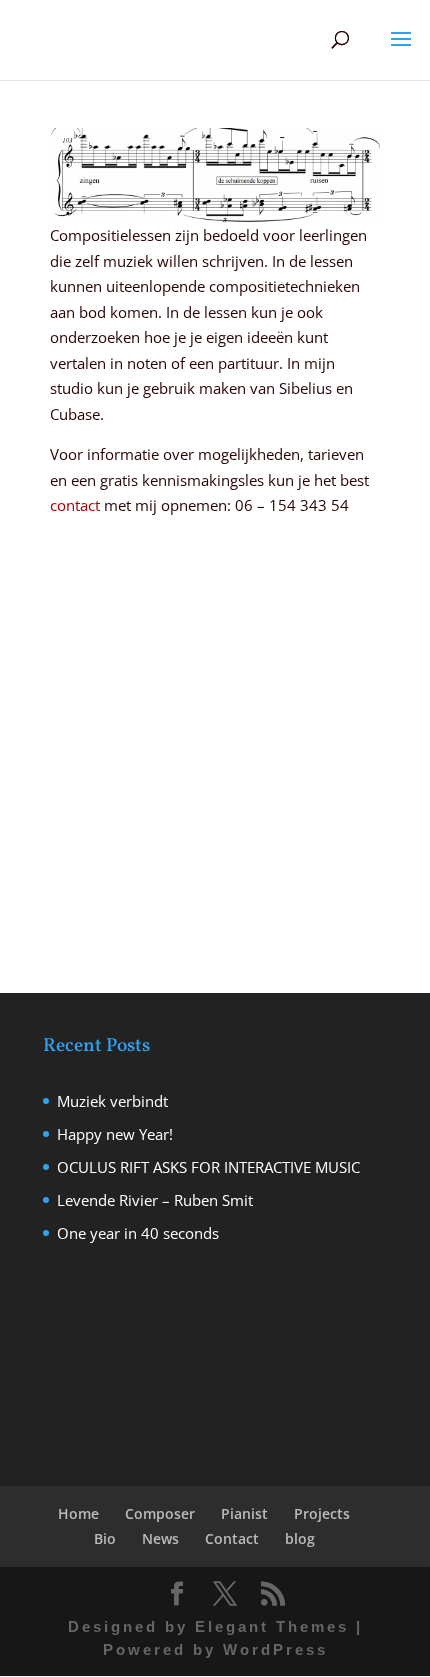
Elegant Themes (272, 1626)
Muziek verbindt (112, 1101)
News (160, 1538)
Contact (232, 1538)
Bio (105, 1538)
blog (300, 1538)
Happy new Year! (115, 1134)
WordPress (275, 1649)
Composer (160, 1513)
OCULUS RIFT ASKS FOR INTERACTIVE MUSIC (208, 1167)
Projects (322, 1513)
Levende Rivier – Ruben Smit (155, 1200)
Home (78, 1513)
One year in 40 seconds (138, 1233)
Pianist (244, 1513)
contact (75, 505)
